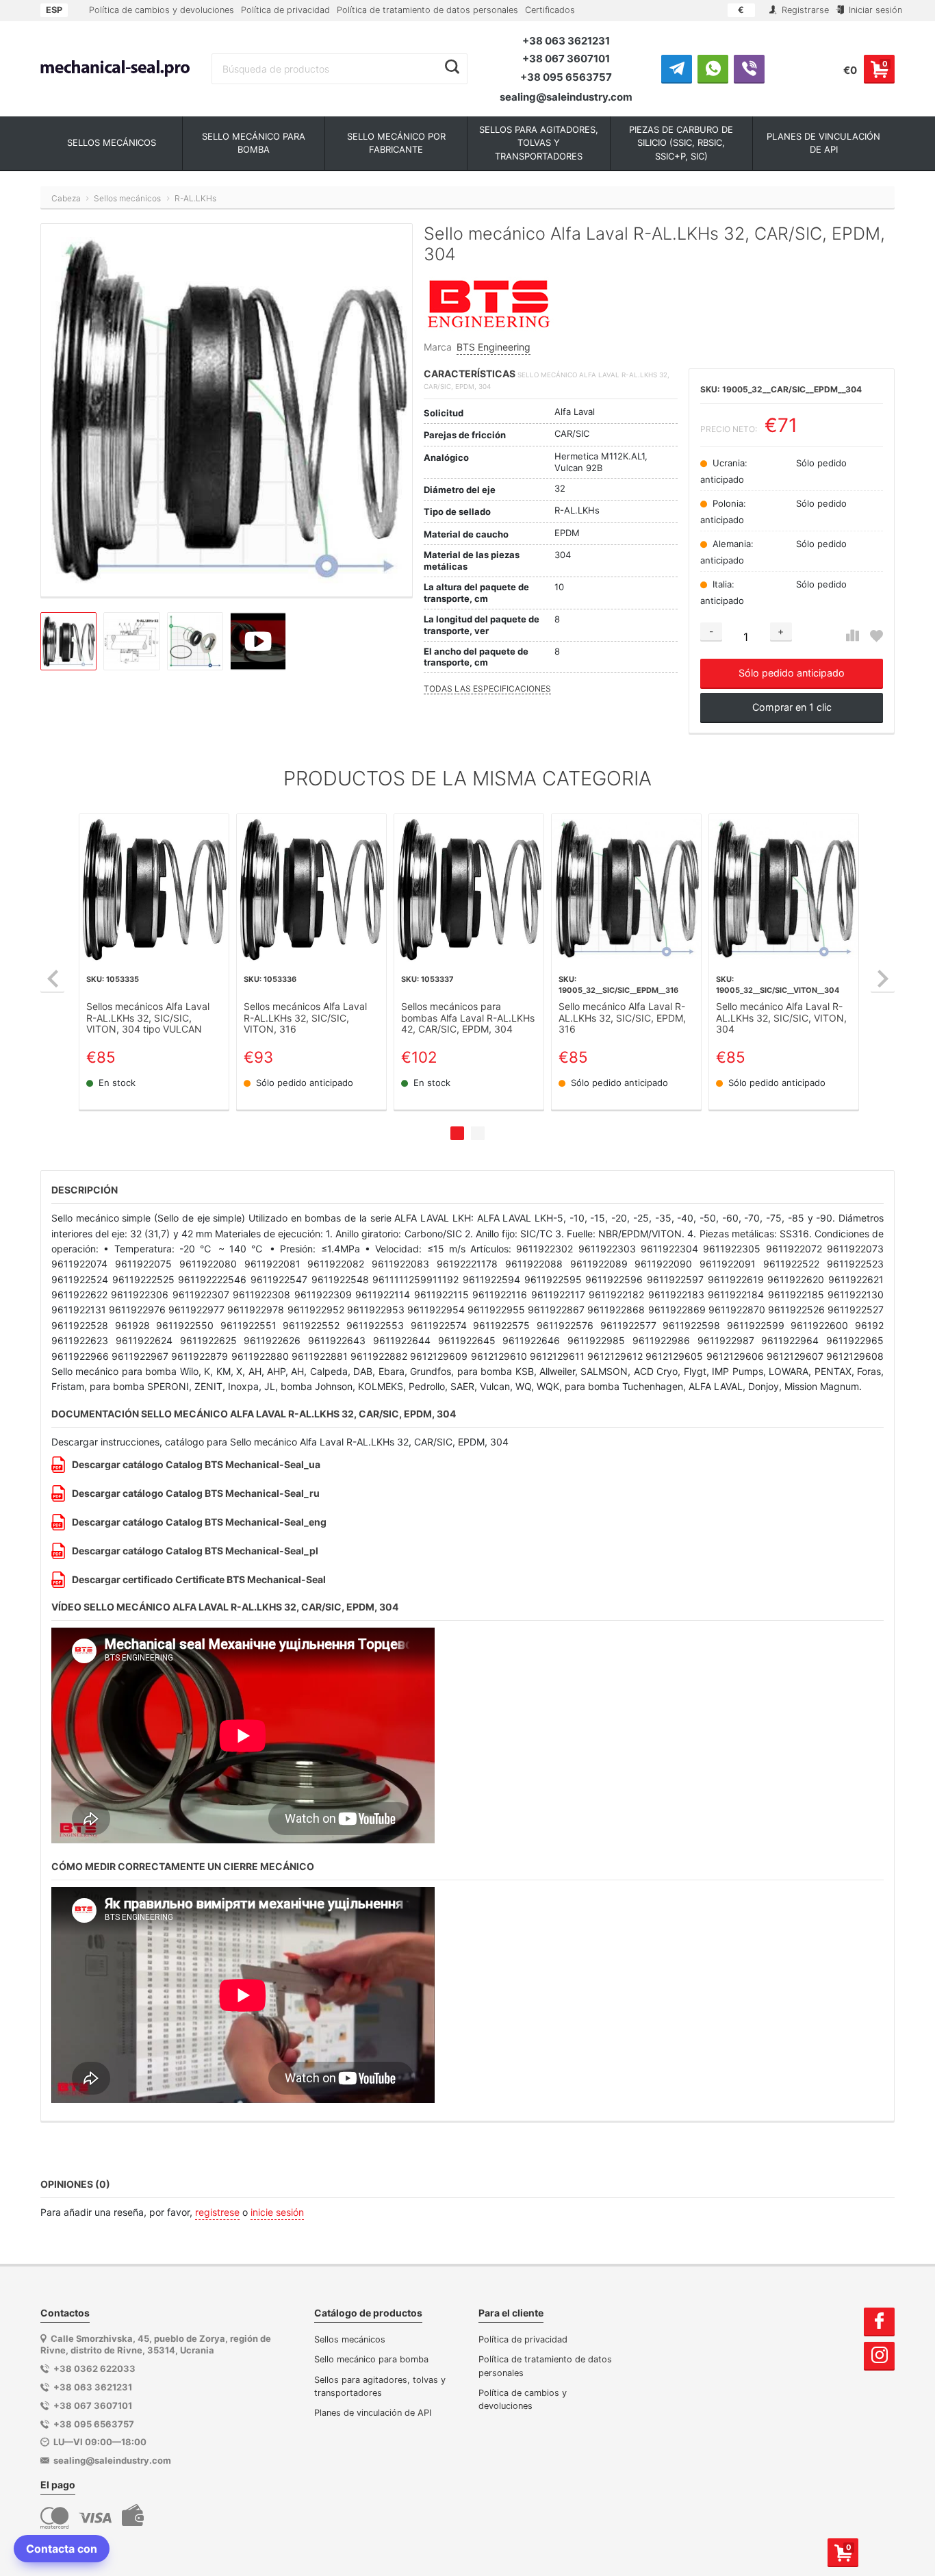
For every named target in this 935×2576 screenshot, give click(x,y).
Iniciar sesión (874, 10)
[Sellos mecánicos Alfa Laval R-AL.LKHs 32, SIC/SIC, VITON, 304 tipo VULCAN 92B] (154, 889)
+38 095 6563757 (566, 77)
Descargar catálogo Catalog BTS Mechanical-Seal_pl (195, 1551)
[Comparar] (853, 636)
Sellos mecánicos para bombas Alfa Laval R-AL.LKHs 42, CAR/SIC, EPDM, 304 (468, 1018)
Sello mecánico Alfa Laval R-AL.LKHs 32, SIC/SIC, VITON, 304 (781, 1018)
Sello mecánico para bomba (371, 2359)
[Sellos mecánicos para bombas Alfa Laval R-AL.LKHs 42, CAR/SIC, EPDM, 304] (469, 889)
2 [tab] (478, 1133)
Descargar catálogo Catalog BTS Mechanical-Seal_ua (196, 1464)
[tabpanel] (154, 962)
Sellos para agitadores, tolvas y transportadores (380, 2386)
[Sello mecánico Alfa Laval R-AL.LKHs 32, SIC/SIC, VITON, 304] (784, 889)
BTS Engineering (494, 347)
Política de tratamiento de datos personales (427, 10)
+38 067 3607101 (566, 59)
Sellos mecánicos (350, 2339)
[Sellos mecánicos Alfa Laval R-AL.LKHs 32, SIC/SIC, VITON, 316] (311, 889)
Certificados (550, 10)
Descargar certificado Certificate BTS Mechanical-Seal (199, 1579)
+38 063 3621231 (566, 41)
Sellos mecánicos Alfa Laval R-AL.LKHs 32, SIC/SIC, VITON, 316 (305, 1018)
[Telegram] (677, 68)
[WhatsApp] (713, 68)
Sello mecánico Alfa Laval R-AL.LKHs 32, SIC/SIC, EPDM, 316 (622, 1018)
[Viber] (749, 68)
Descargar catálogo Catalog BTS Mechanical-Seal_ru (196, 1493)
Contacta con (62, 2549)
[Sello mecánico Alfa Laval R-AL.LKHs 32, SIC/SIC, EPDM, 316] (626, 889)
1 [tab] (457, 1133)
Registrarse (804, 10)
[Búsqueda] (452, 67)
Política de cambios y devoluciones (162, 10)
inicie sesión (277, 2212)
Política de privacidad (285, 10)
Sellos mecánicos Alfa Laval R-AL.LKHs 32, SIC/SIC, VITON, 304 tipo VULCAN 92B (148, 1018)
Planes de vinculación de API (373, 2413)
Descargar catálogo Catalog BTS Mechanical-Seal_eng (199, 1522)
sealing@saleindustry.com (566, 97)
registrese (217, 2212)
